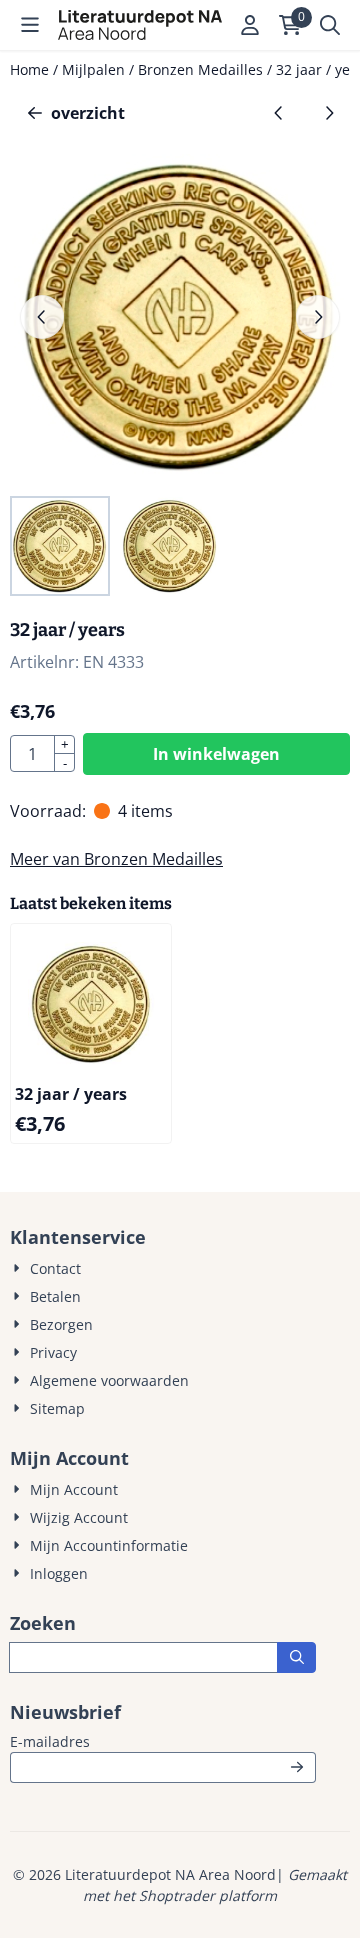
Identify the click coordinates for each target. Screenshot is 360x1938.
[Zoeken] (296, 1657)
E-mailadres (163, 1741)
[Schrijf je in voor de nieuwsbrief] (297, 1767)
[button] (30, 25)
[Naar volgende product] (329, 113)
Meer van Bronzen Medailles (116, 859)
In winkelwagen (216, 754)
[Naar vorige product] (279, 113)
